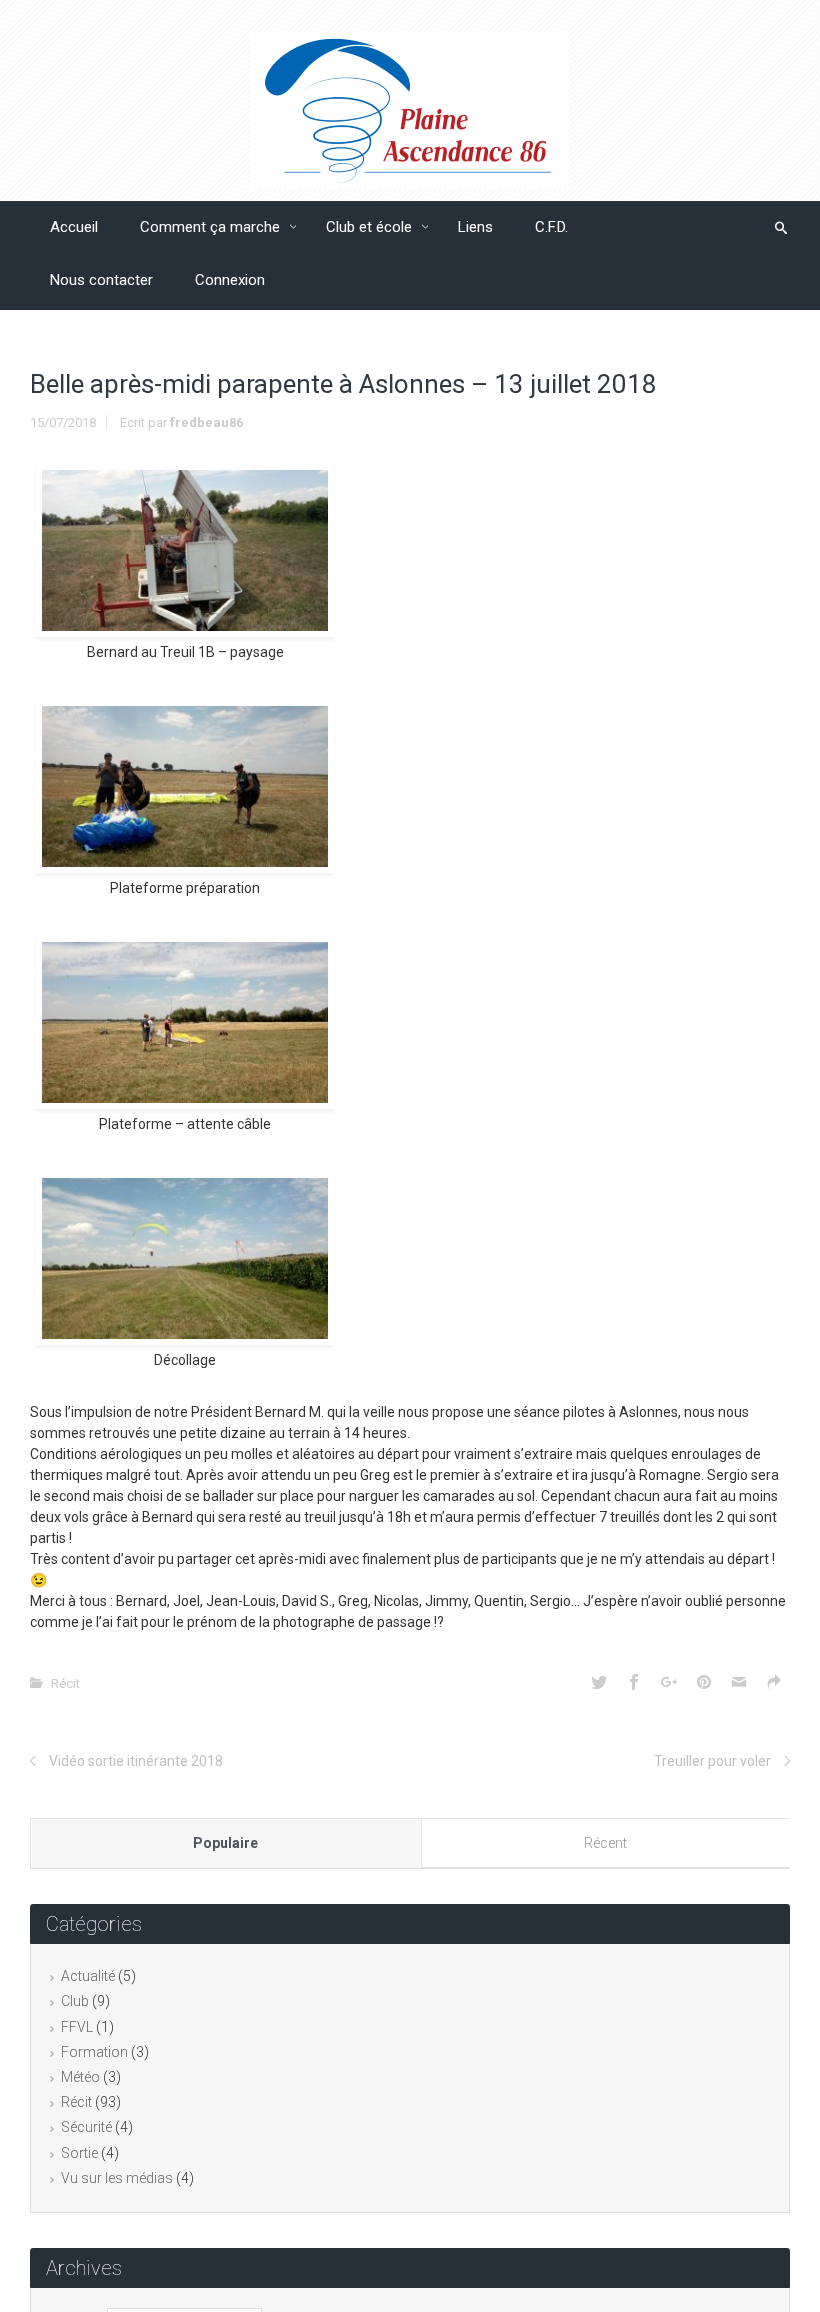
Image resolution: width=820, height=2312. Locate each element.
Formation (94, 2052)
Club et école (371, 227)
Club (75, 2001)
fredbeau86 (206, 422)
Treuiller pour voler (712, 1761)
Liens (475, 227)
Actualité (88, 1976)
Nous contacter (101, 280)
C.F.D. (551, 227)
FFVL (77, 2027)
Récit (65, 1683)
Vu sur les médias (117, 2178)
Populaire (225, 1843)
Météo (80, 2077)
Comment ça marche (212, 227)
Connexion (230, 280)
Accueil (74, 227)
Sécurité (86, 2127)
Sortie (79, 2153)
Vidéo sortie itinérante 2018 (136, 1761)
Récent (605, 1843)
